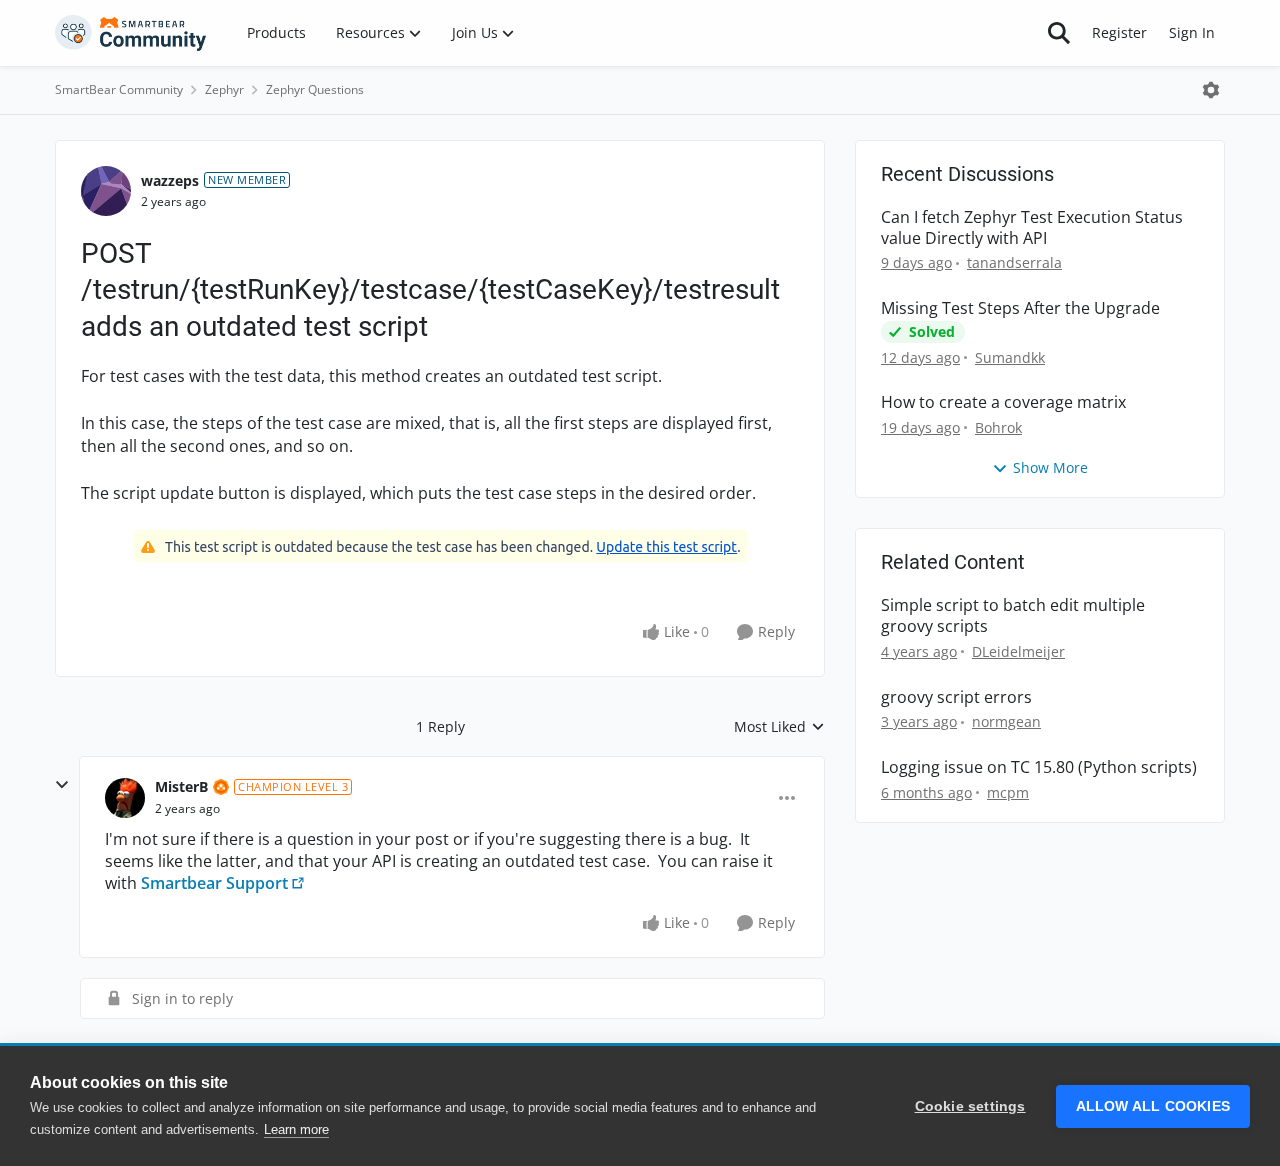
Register (1119, 32)
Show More (1050, 467)
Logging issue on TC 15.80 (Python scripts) (1039, 767)
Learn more (296, 1129)
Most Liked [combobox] (779, 727)
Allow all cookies (1153, 1106)
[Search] (1059, 33)
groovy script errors (956, 697)
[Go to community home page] (131, 33)
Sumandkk (1010, 357)
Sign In (1192, 32)
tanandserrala (1014, 262)
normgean (1006, 721)
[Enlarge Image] (440, 546)
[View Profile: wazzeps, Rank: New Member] (106, 191)
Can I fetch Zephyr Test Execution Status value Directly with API (1032, 228)
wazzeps (170, 180)
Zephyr (224, 89)
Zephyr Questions (315, 89)
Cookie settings (970, 1106)
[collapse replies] (62, 785)
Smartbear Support (214, 883)
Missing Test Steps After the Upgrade (1020, 308)
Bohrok (998, 427)
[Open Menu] (1211, 90)
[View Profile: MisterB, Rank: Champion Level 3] (125, 798)
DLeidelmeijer (1018, 651)
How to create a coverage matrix (1003, 402)
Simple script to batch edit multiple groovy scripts (1013, 616)
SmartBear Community (119, 89)
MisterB (181, 786)
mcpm (1008, 792)
